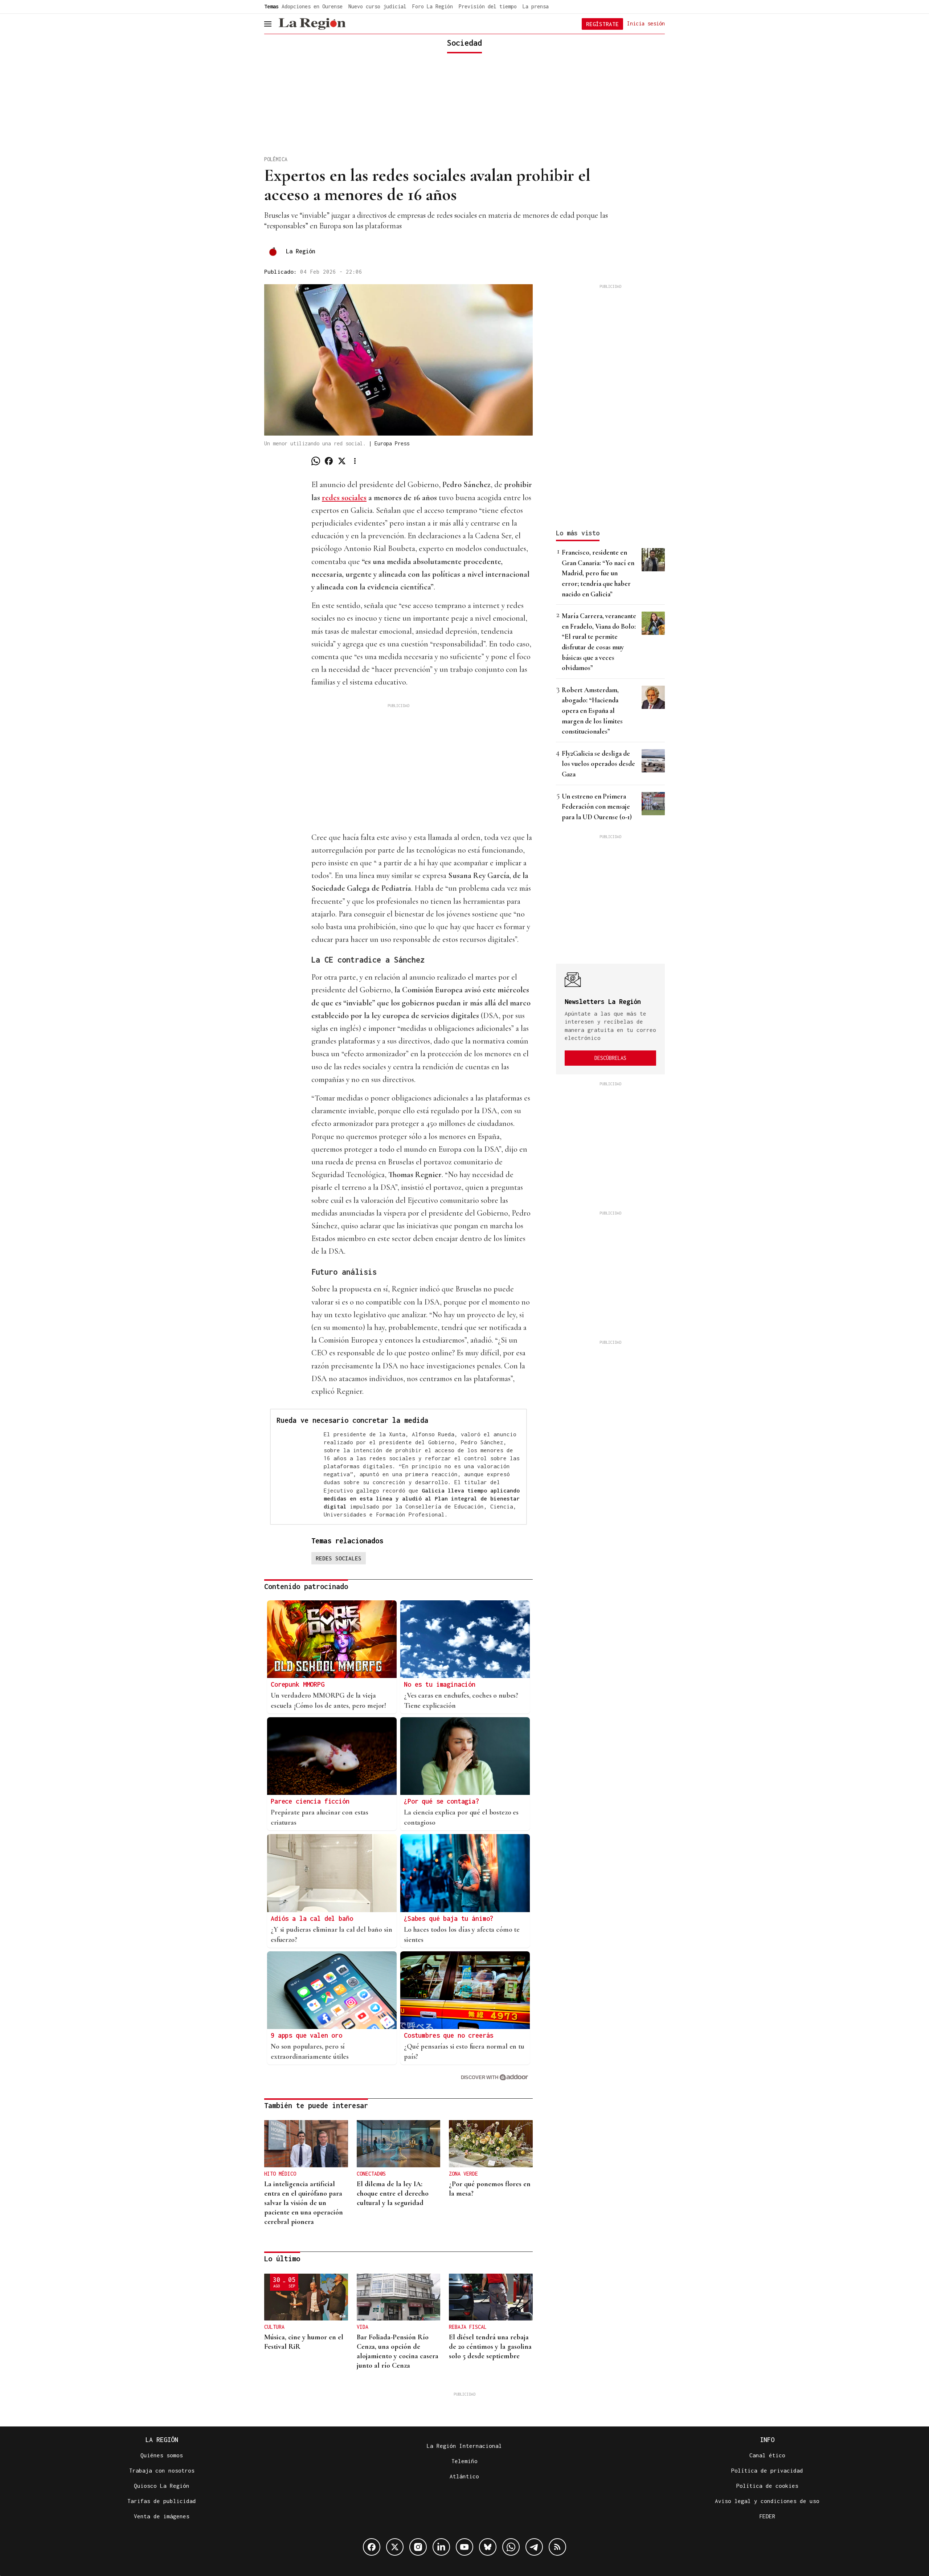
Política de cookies (767, 2486)
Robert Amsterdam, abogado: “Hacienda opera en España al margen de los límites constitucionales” (592, 711)
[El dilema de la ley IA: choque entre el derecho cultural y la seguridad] (399, 2144)
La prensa (536, 6)
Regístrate (602, 24)
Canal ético (767, 2455)
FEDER (767, 2516)
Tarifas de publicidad (162, 2501)
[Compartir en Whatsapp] (316, 461)
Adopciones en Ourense (312, 6)
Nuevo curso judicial (377, 6)
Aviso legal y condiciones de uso (767, 2501)
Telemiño (464, 2461)
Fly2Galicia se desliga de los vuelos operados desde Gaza (598, 764)
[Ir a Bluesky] (488, 2547)
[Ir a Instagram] (418, 2547)
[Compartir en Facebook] (329, 461)
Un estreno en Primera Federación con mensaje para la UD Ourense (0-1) (597, 807)
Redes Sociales (339, 1558)
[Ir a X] (395, 2547)
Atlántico (464, 2476)
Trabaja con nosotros (162, 2470)
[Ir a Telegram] (534, 2547)
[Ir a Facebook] (372, 2547)
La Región (301, 251)
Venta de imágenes (162, 2516)
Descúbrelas (610, 1058)
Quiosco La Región (162, 2486)
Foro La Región (433, 6)
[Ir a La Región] (312, 24)
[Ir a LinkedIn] (441, 2547)
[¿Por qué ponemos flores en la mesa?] (491, 2144)
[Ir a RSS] (557, 2547)
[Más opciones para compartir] (355, 461)
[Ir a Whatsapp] (511, 2547)
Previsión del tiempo (488, 6)
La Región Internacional (464, 2446)
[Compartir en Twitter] (342, 461)
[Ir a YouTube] (464, 2547)
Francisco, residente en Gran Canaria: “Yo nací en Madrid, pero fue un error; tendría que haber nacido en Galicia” (598, 573)
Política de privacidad (767, 2470)
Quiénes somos (162, 2455)
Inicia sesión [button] (646, 23)
